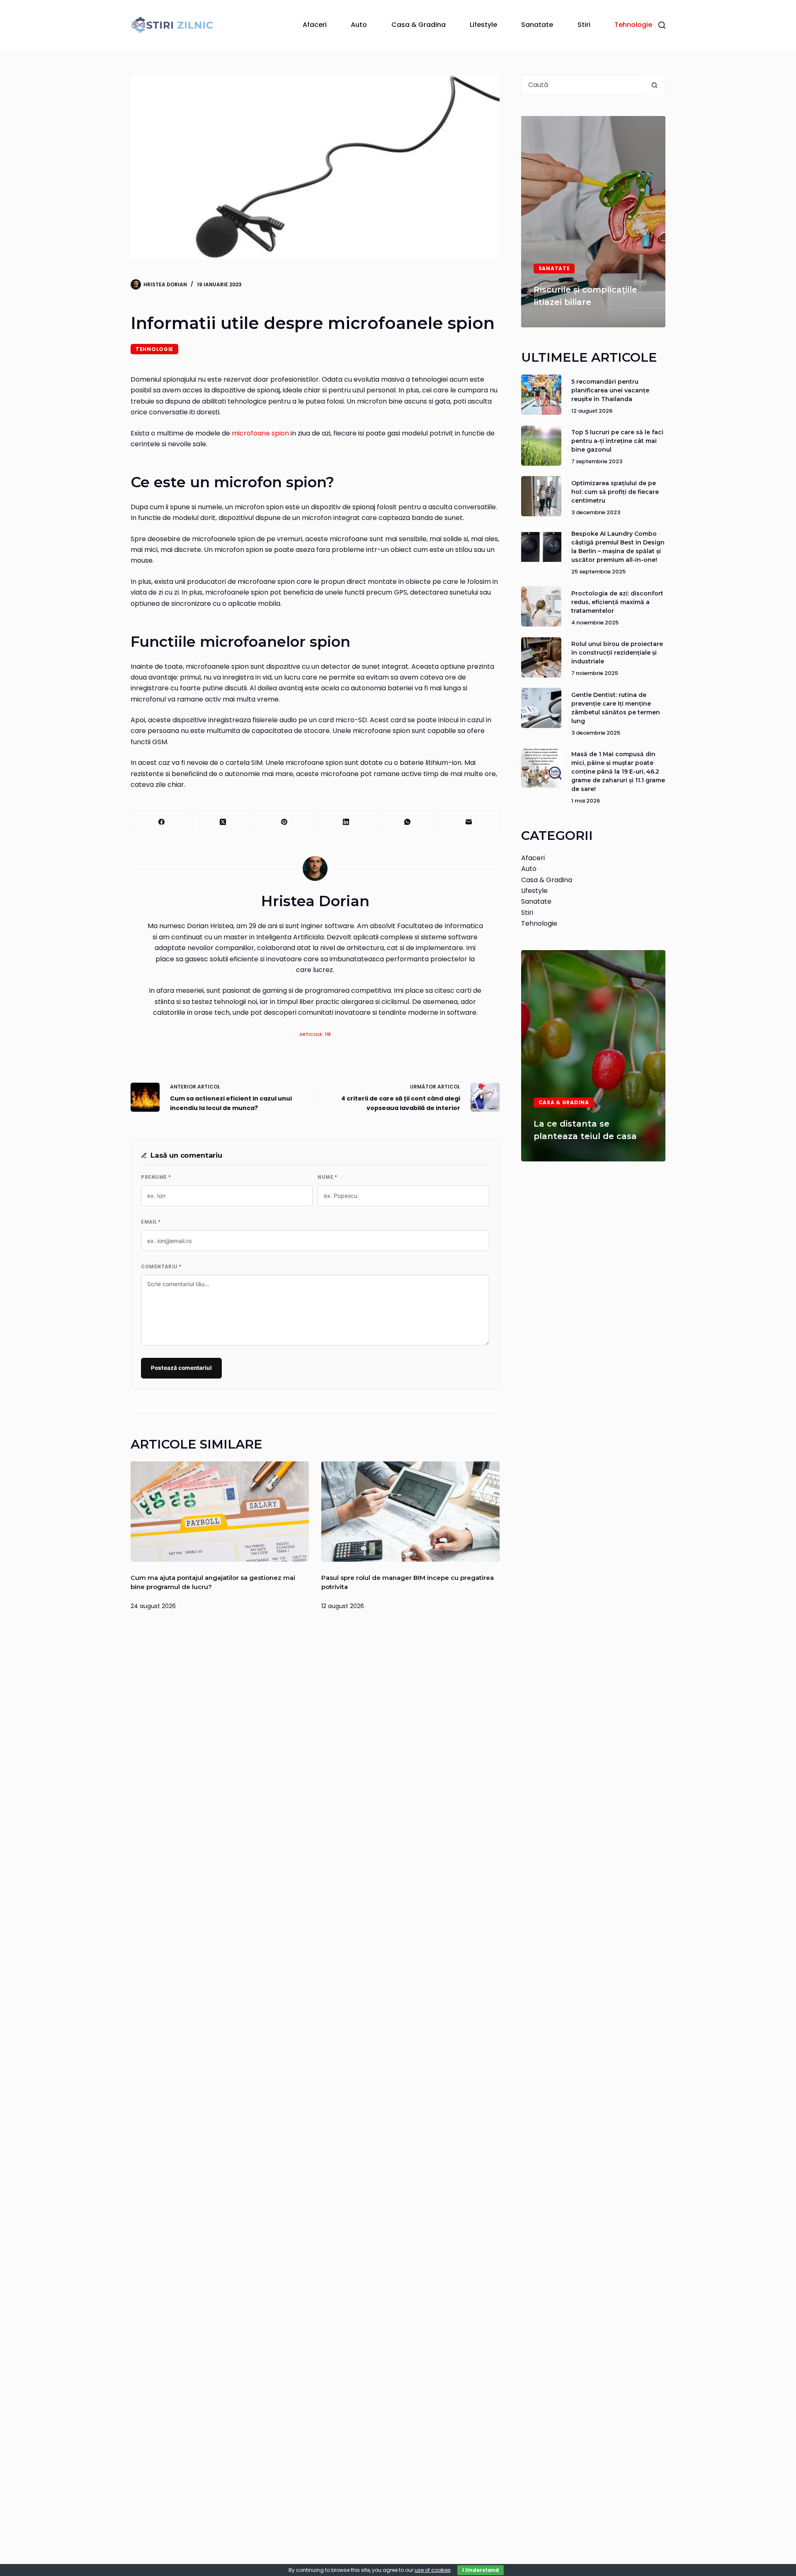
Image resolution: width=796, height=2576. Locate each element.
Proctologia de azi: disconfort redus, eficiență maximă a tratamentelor (617, 602)
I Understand (481, 2570)
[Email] (469, 822)
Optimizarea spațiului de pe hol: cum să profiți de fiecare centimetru (615, 492)
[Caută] (662, 25)
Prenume (156, 1177)
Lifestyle (483, 25)
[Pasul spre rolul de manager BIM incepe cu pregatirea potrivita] (410, 1512)
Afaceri (315, 25)
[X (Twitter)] (223, 822)
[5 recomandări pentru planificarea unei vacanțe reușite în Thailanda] (541, 395)
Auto (359, 25)
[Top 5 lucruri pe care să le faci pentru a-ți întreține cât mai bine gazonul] (541, 446)
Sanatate (537, 25)
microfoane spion (260, 433)
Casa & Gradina (419, 25)
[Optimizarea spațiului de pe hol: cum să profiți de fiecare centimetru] (541, 496)
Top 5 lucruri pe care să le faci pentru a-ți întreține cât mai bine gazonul (617, 441)
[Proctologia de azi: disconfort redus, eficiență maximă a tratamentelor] (541, 606)
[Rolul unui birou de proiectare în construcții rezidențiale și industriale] (541, 657)
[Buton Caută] (654, 85)
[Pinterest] (284, 822)
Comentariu (161, 1267)
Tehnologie (633, 25)
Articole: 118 (315, 1034)
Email (151, 1222)
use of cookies (433, 2570)
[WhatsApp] (408, 822)
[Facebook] (162, 822)
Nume (327, 1177)
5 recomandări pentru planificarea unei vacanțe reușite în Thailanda (610, 390)
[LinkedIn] (346, 822)
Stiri (584, 25)
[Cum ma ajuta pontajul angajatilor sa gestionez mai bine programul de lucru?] (220, 1512)
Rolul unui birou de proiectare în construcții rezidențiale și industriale (617, 653)
